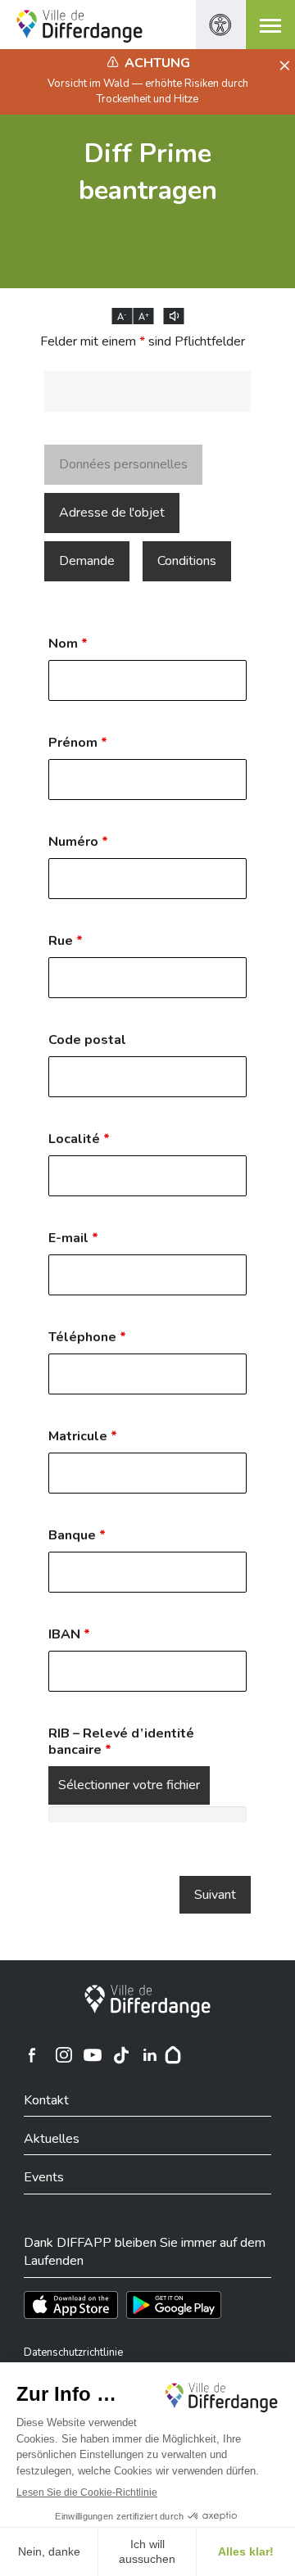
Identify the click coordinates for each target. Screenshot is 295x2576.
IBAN (69, 1634)
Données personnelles (123, 464)
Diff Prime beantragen (148, 172)
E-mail (73, 1238)
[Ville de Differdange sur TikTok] (121, 2055)
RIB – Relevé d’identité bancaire (121, 1742)
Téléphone (87, 1337)
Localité (79, 1139)
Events (44, 2177)
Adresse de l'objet (112, 513)
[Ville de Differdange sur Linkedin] (150, 2055)
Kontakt (46, 2100)
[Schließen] (282, 66)
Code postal (87, 1040)
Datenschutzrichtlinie (73, 2352)
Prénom (78, 743)
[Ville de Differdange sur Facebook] (32, 2055)
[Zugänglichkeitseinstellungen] (220, 25)
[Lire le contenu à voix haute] (174, 316)
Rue (66, 941)
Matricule (83, 1436)
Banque (77, 1535)
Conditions (187, 561)
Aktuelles (52, 2139)
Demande (87, 561)
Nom (68, 644)
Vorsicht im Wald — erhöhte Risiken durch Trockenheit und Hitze (148, 91)
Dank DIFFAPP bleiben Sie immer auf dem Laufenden (145, 2252)
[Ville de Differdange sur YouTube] (93, 2055)
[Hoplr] (173, 2055)
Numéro (78, 842)
